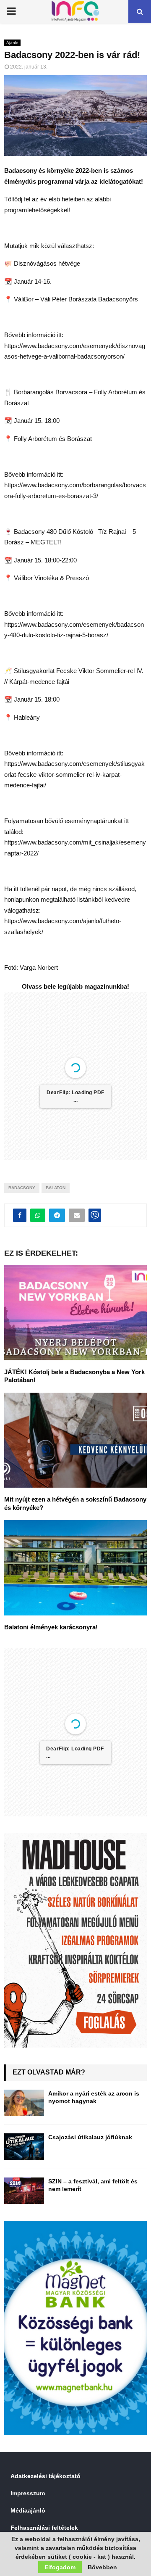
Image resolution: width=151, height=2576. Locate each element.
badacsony (22, 1188)
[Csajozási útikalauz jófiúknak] (24, 2147)
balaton (56, 1188)
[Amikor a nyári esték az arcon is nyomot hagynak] (24, 2103)
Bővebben (102, 2567)
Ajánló (12, 43)
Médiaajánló (28, 2510)
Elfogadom (60, 2567)
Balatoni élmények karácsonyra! (51, 1627)
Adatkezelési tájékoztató (46, 2476)
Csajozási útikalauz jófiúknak (90, 2137)
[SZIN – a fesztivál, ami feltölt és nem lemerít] (24, 2191)
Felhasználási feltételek (44, 2528)
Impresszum (28, 2493)
